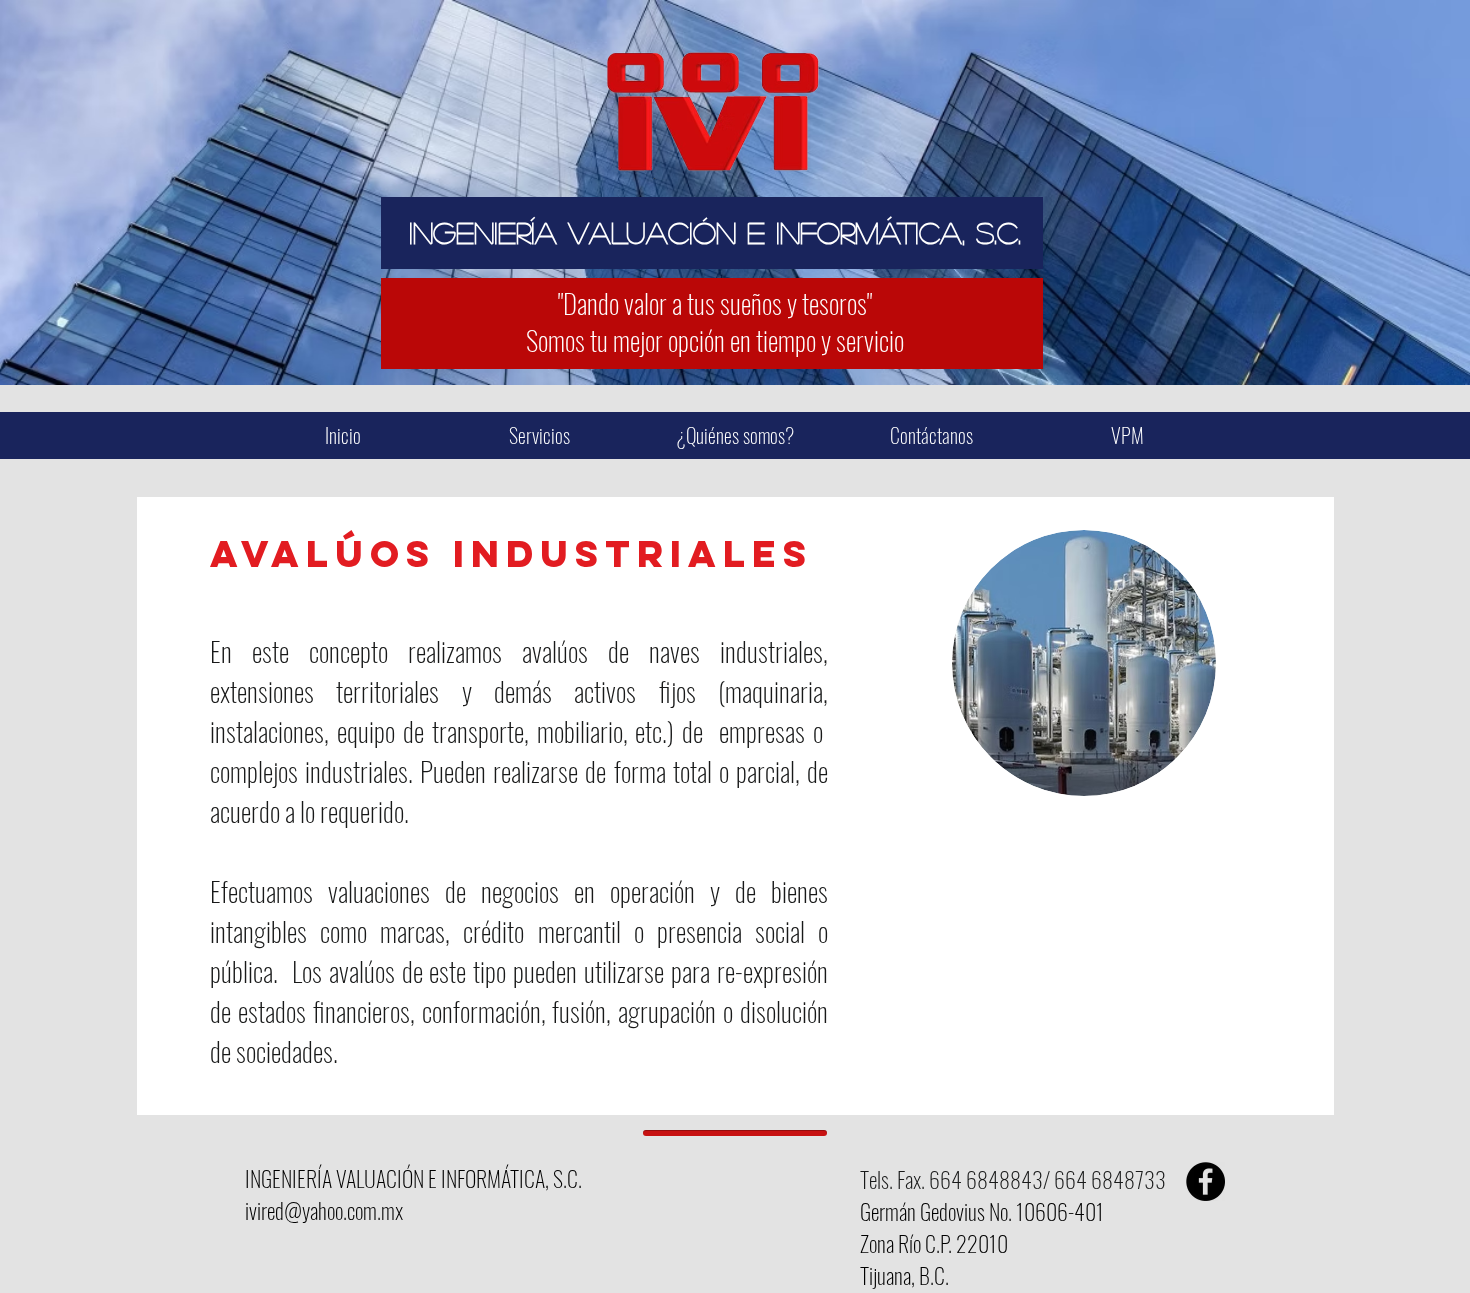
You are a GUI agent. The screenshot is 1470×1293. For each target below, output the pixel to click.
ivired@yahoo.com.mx (324, 1210)
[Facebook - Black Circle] (1205, 1181)
